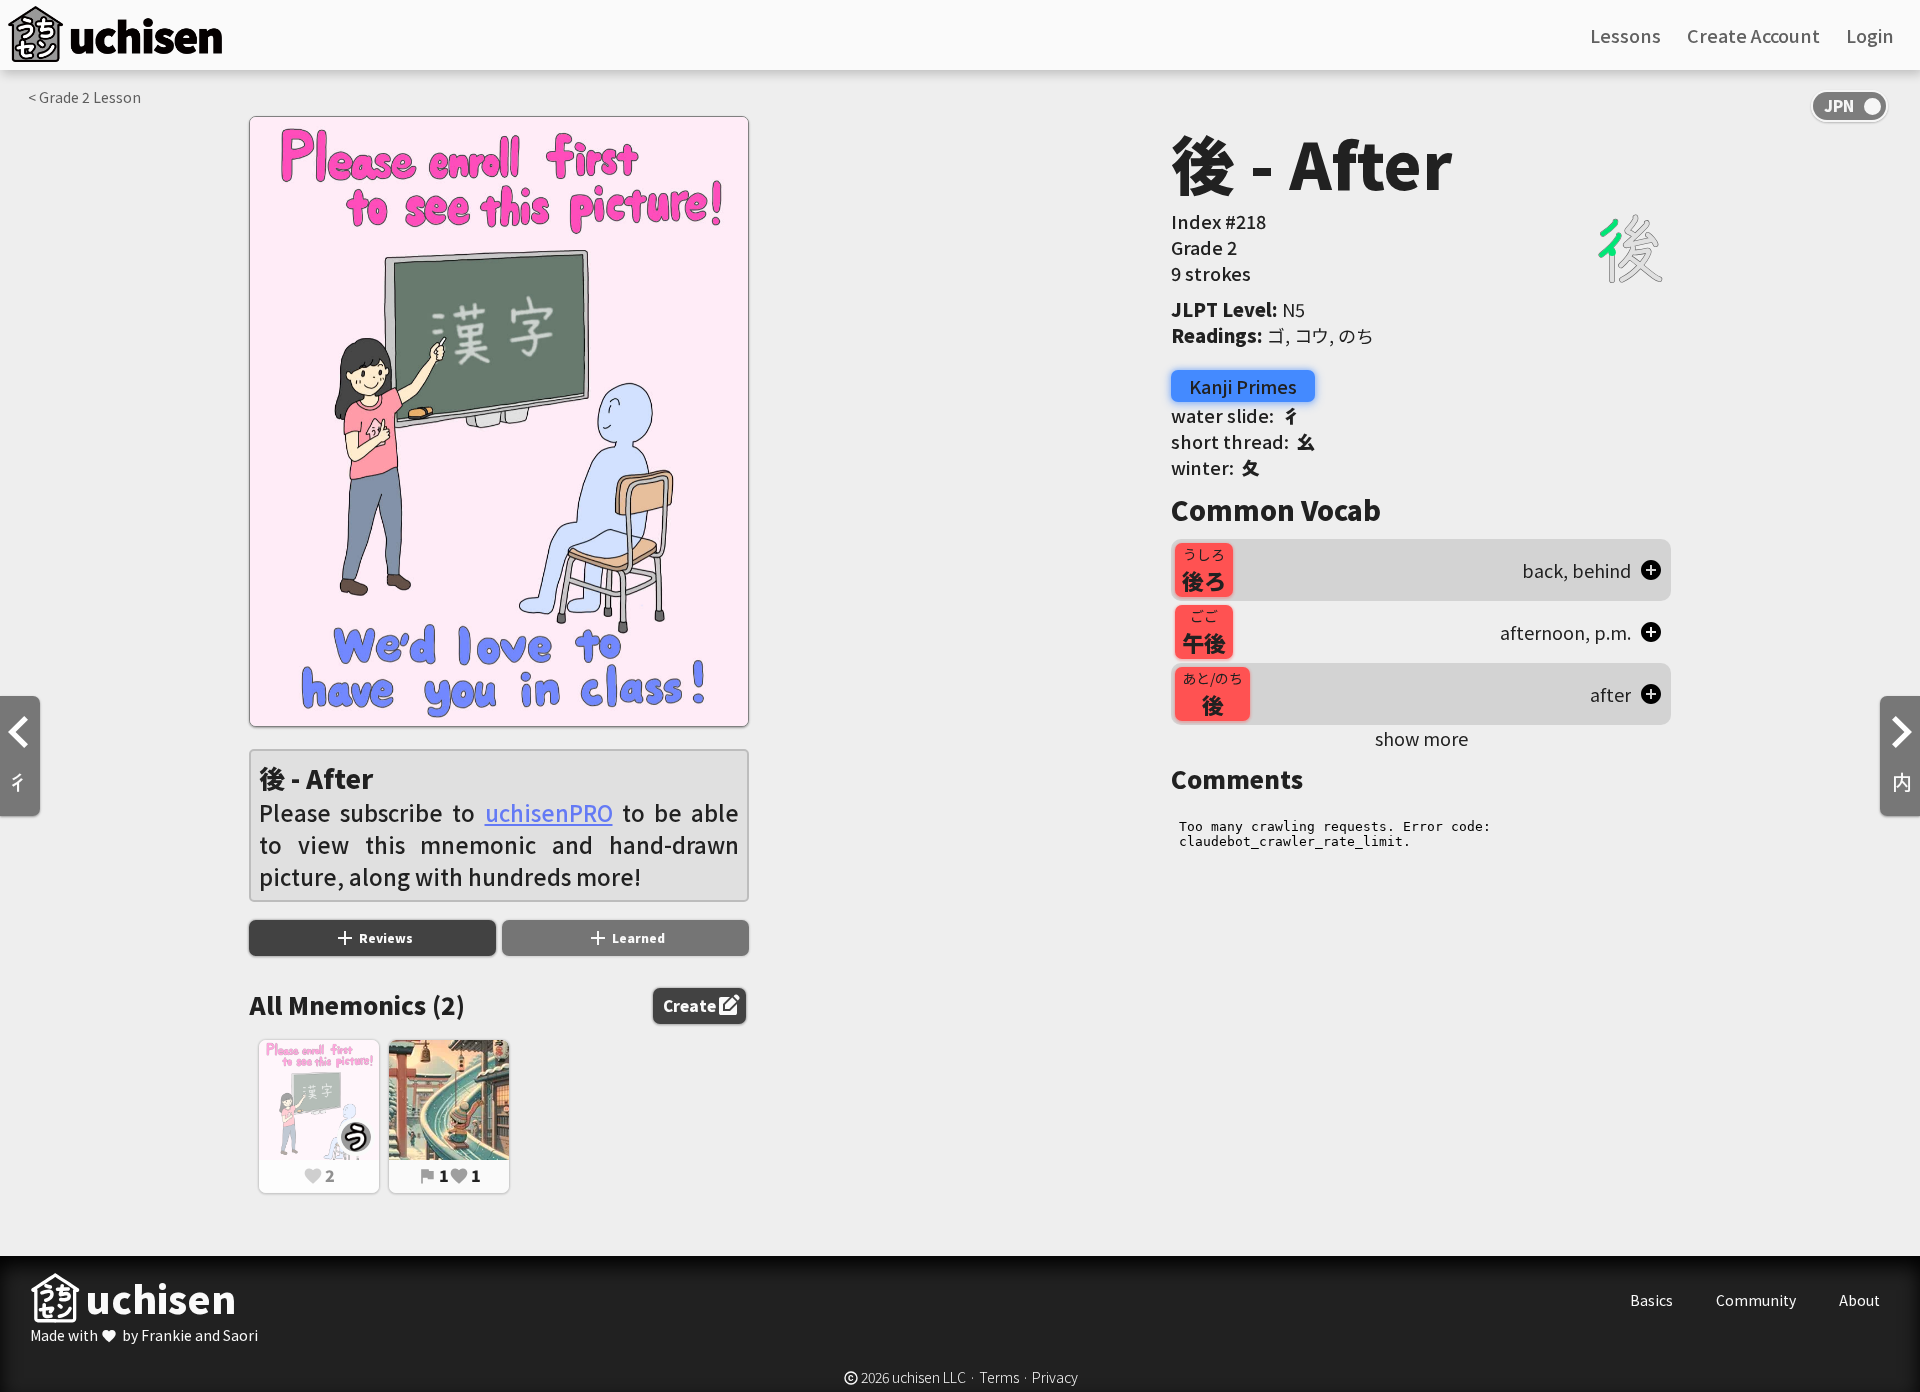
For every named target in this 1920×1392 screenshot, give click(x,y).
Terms (999, 1377)
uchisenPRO (549, 812)
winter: (1215, 467)
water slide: (1235, 415)
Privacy (1055, 1377)
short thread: (1243, 441)
